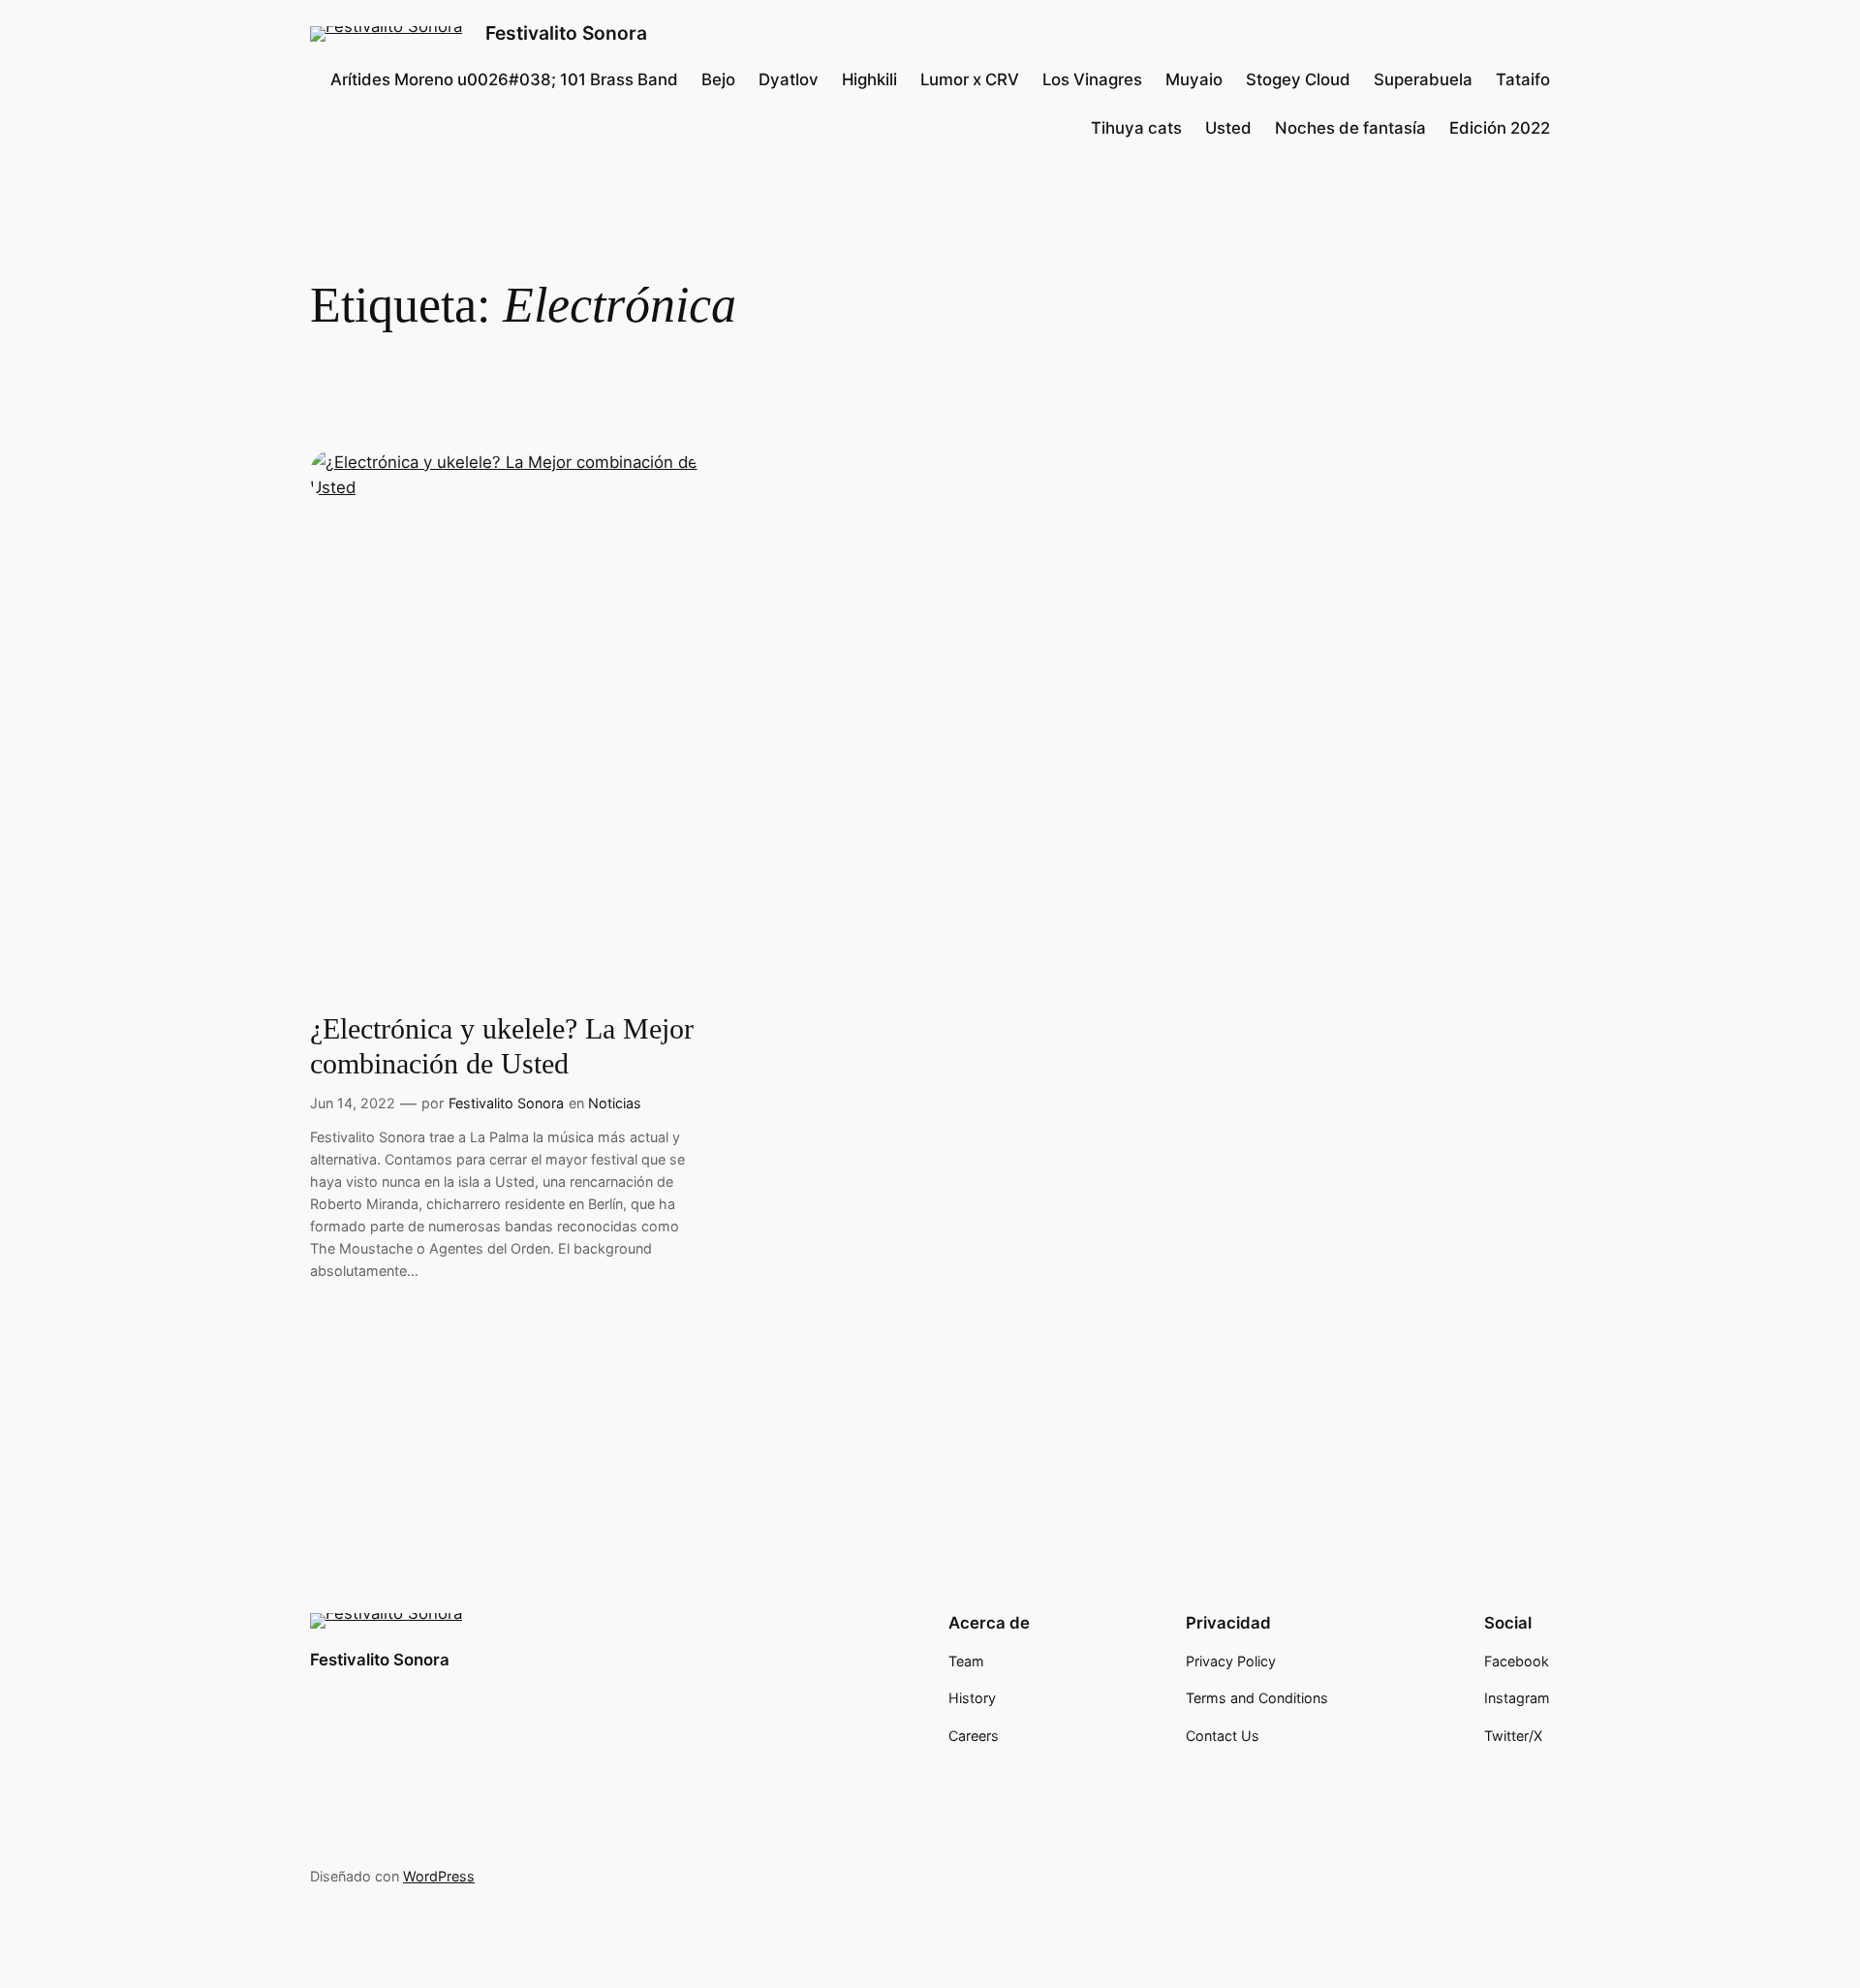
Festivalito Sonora (566, 33)
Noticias (615, 1103)
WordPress (439, 1876)
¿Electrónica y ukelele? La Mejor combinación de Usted (502, 1046)
